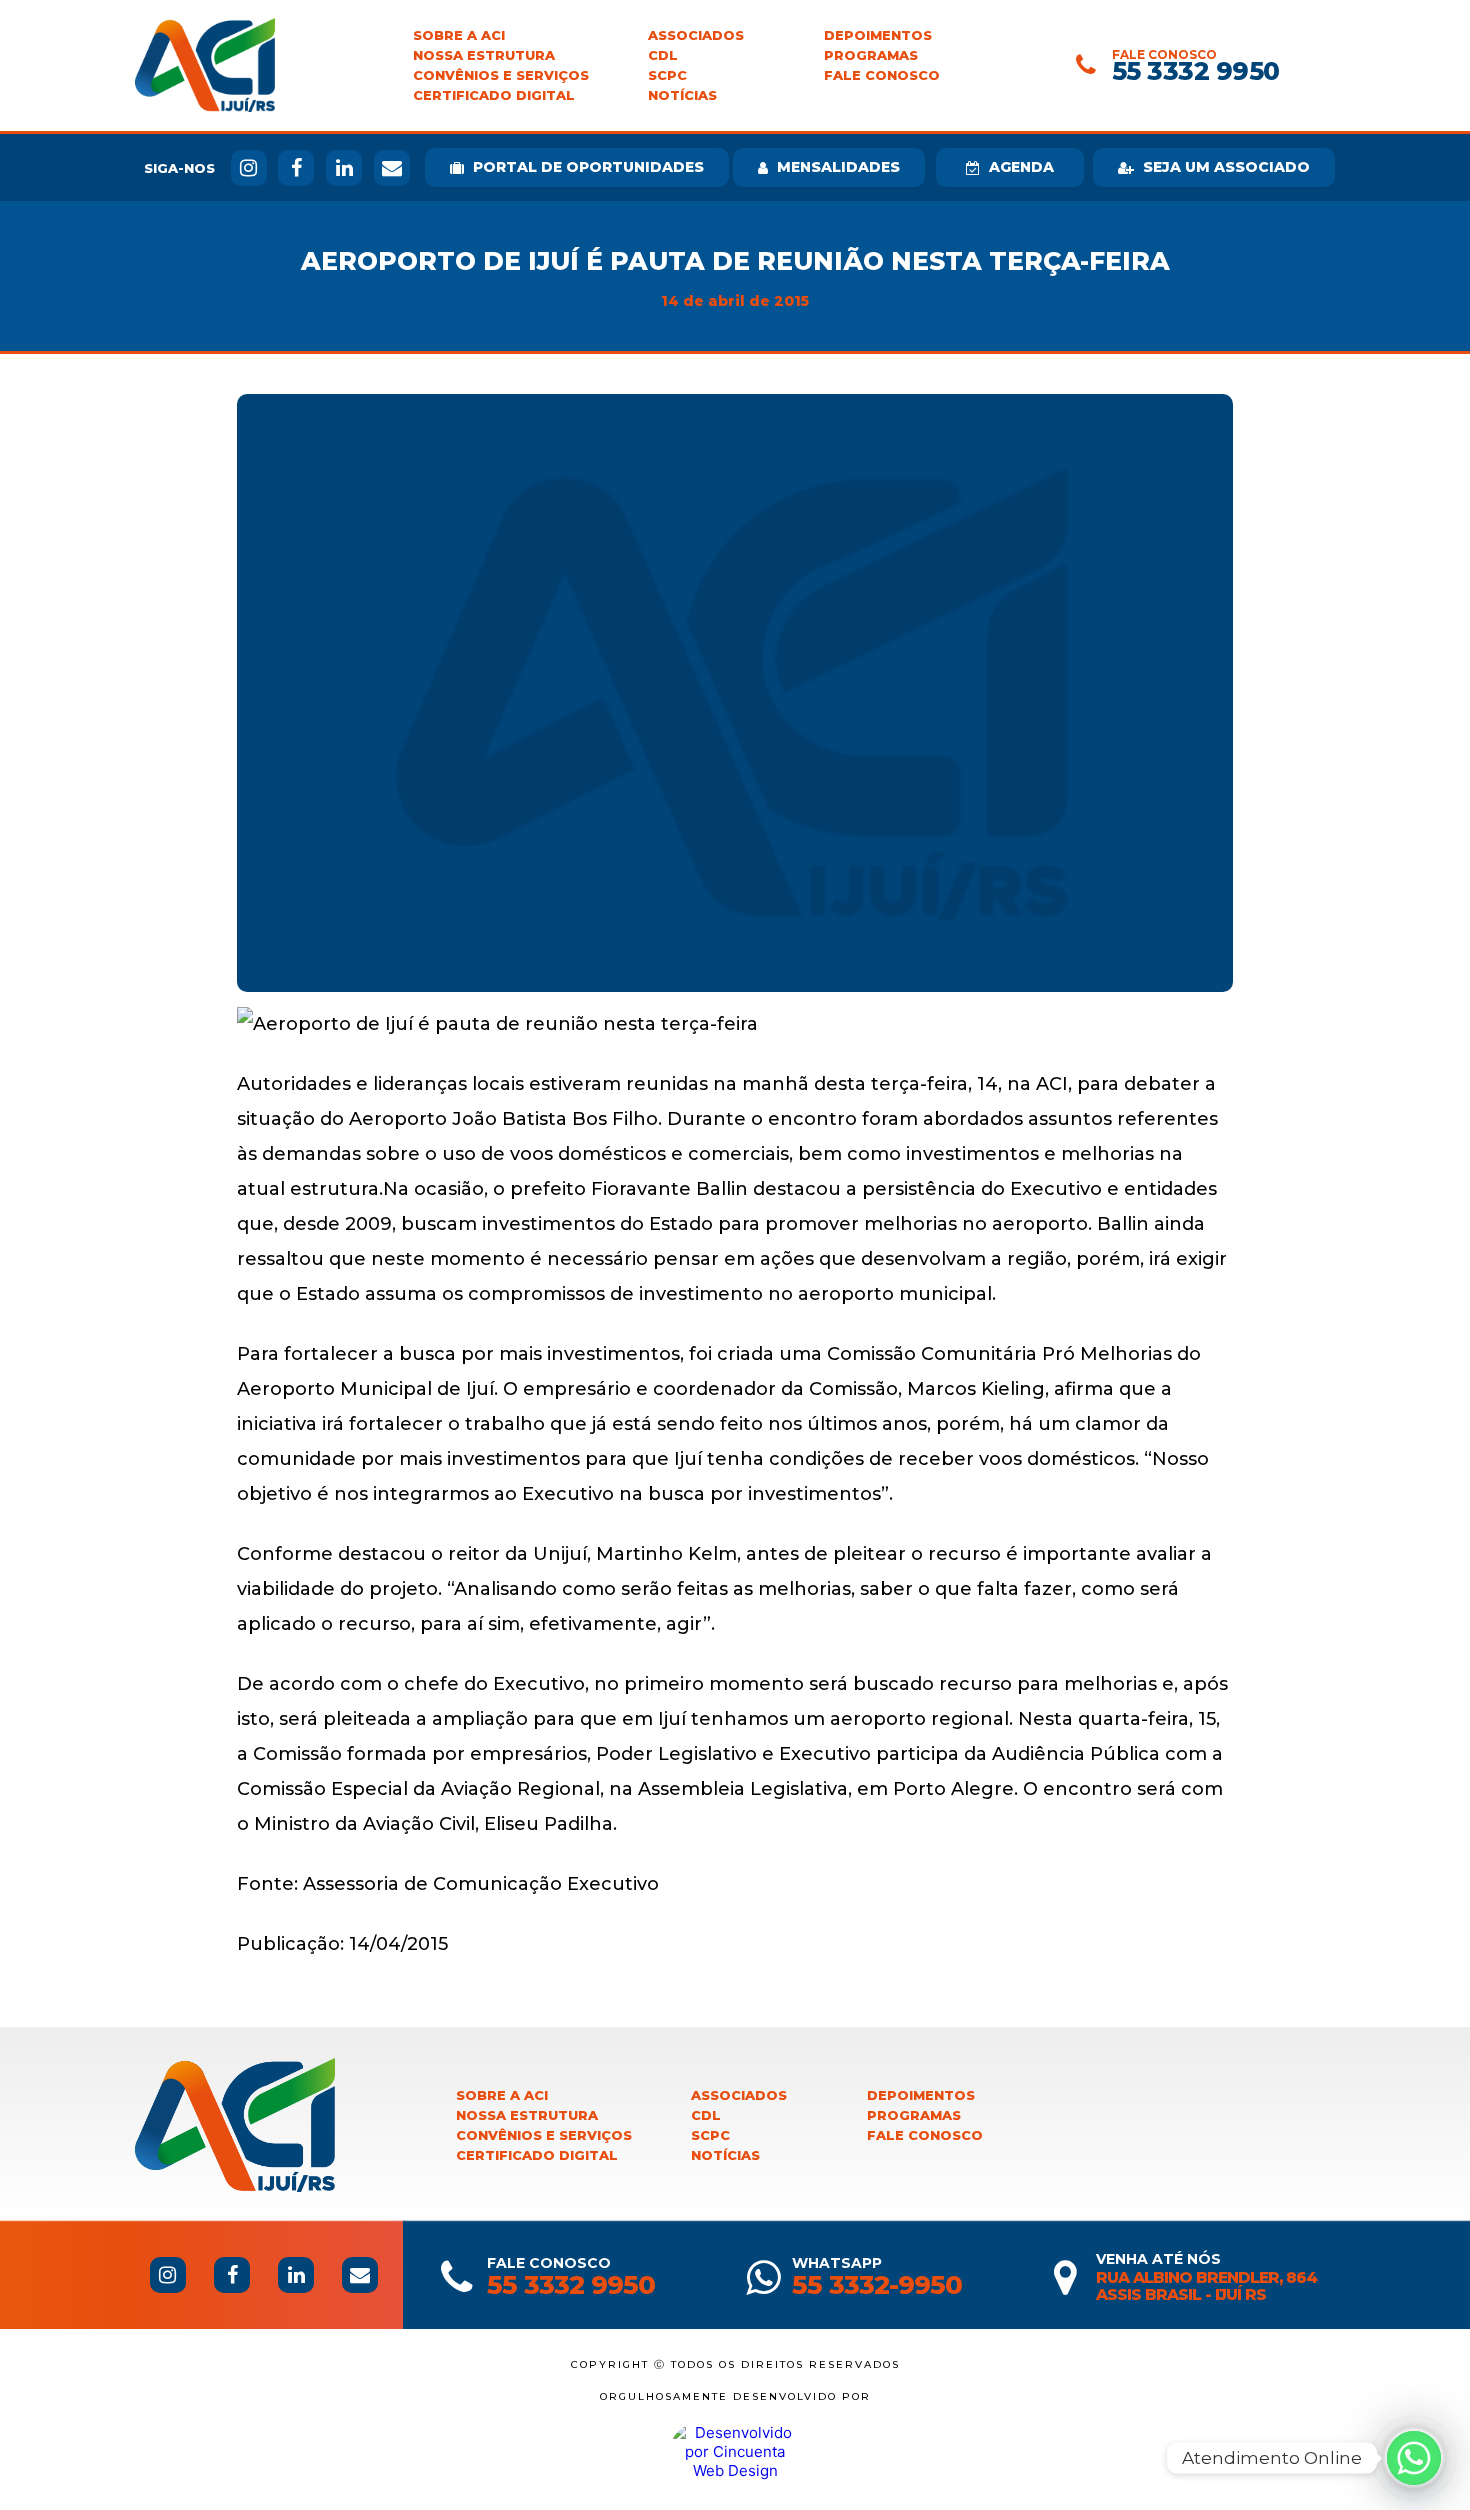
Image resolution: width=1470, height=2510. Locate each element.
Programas (871, 55)
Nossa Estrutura (484, 55)
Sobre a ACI (459, 35)
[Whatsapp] (1414, 2458)
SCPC (667, 75)
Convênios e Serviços (501, 75)
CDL (663, 55)
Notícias (682, 95)
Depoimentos (878, 35)
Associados (696, 35)
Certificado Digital (494, 95)
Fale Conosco (882, 75)
